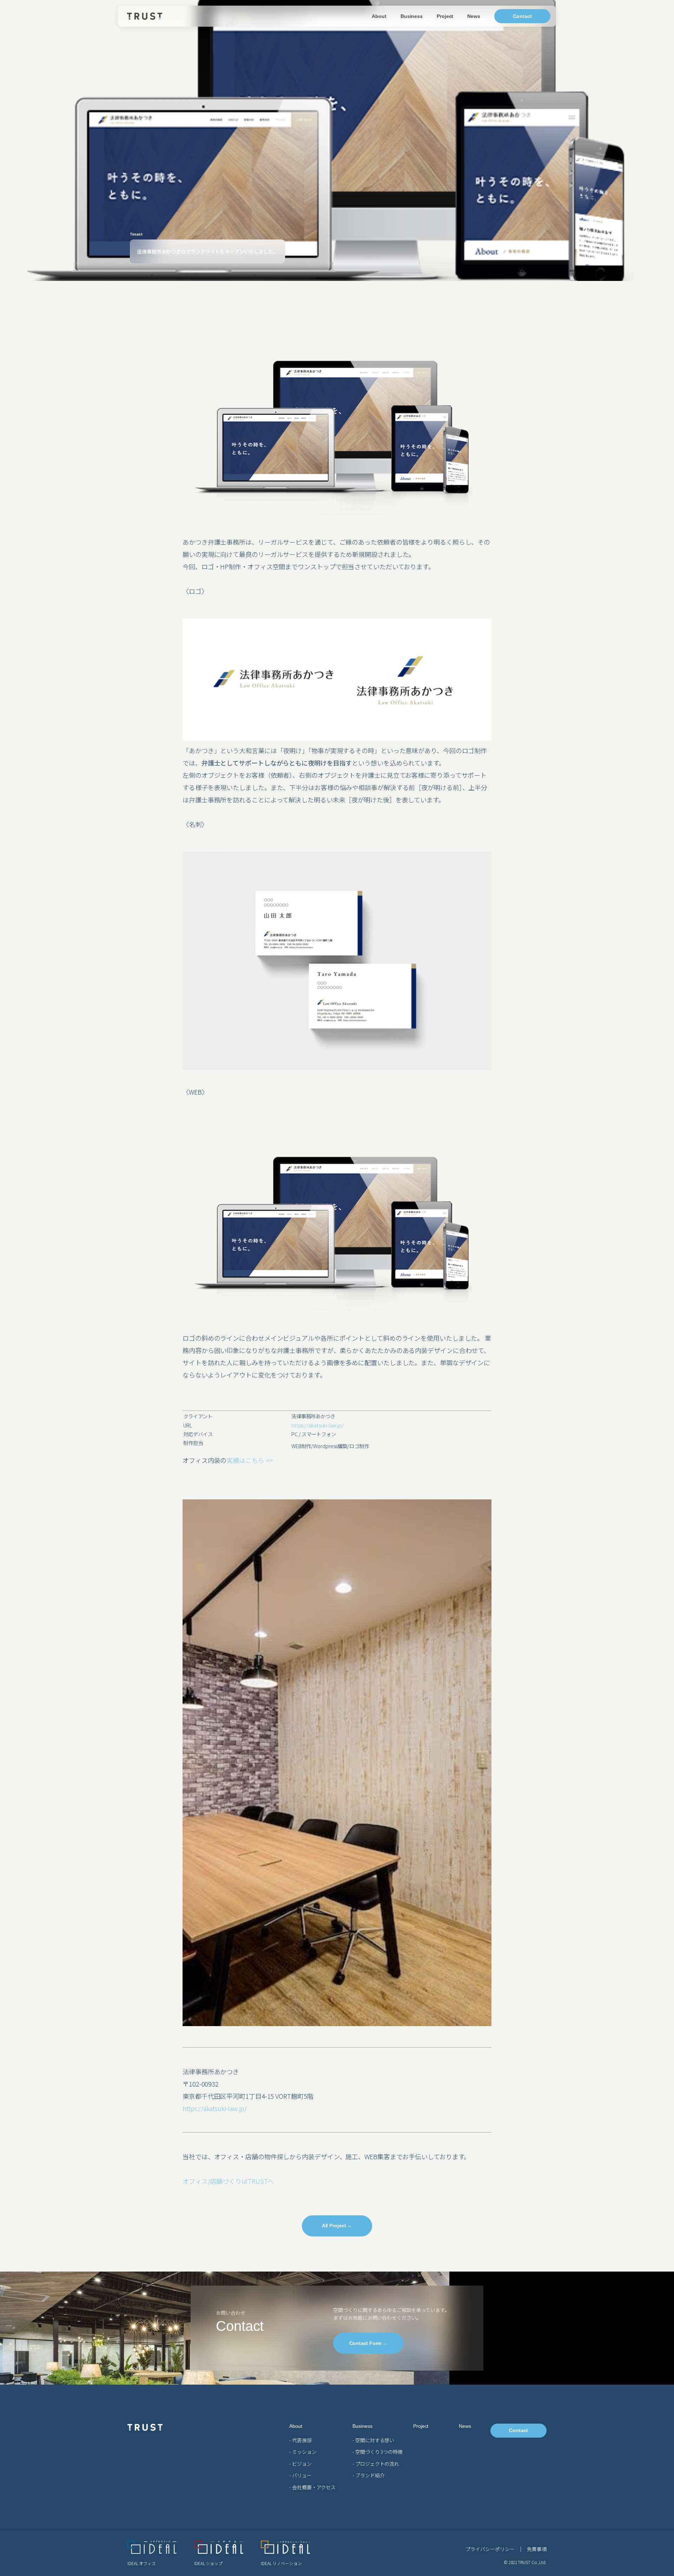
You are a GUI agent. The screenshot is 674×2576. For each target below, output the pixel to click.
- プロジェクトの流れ (376, 2464)
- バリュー (300, 2475)
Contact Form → (369, 2343)
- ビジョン (300, 2464)
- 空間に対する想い (373, 2440)
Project (445, 16)
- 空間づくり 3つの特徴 (378, 2452)
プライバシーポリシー (490, 2549)
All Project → (337, 2226)
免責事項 (537, 2549)
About (379, 16)
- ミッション (303, 2452)
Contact (522, 16)
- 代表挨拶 (300, 2440)
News (474, 16)
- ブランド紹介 (368, 2475)
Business (412, 16)
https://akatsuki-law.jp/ (318, 1425)
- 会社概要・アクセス (312, 2487)
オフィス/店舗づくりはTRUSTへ (228, 2181)
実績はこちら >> (249, 1460)
